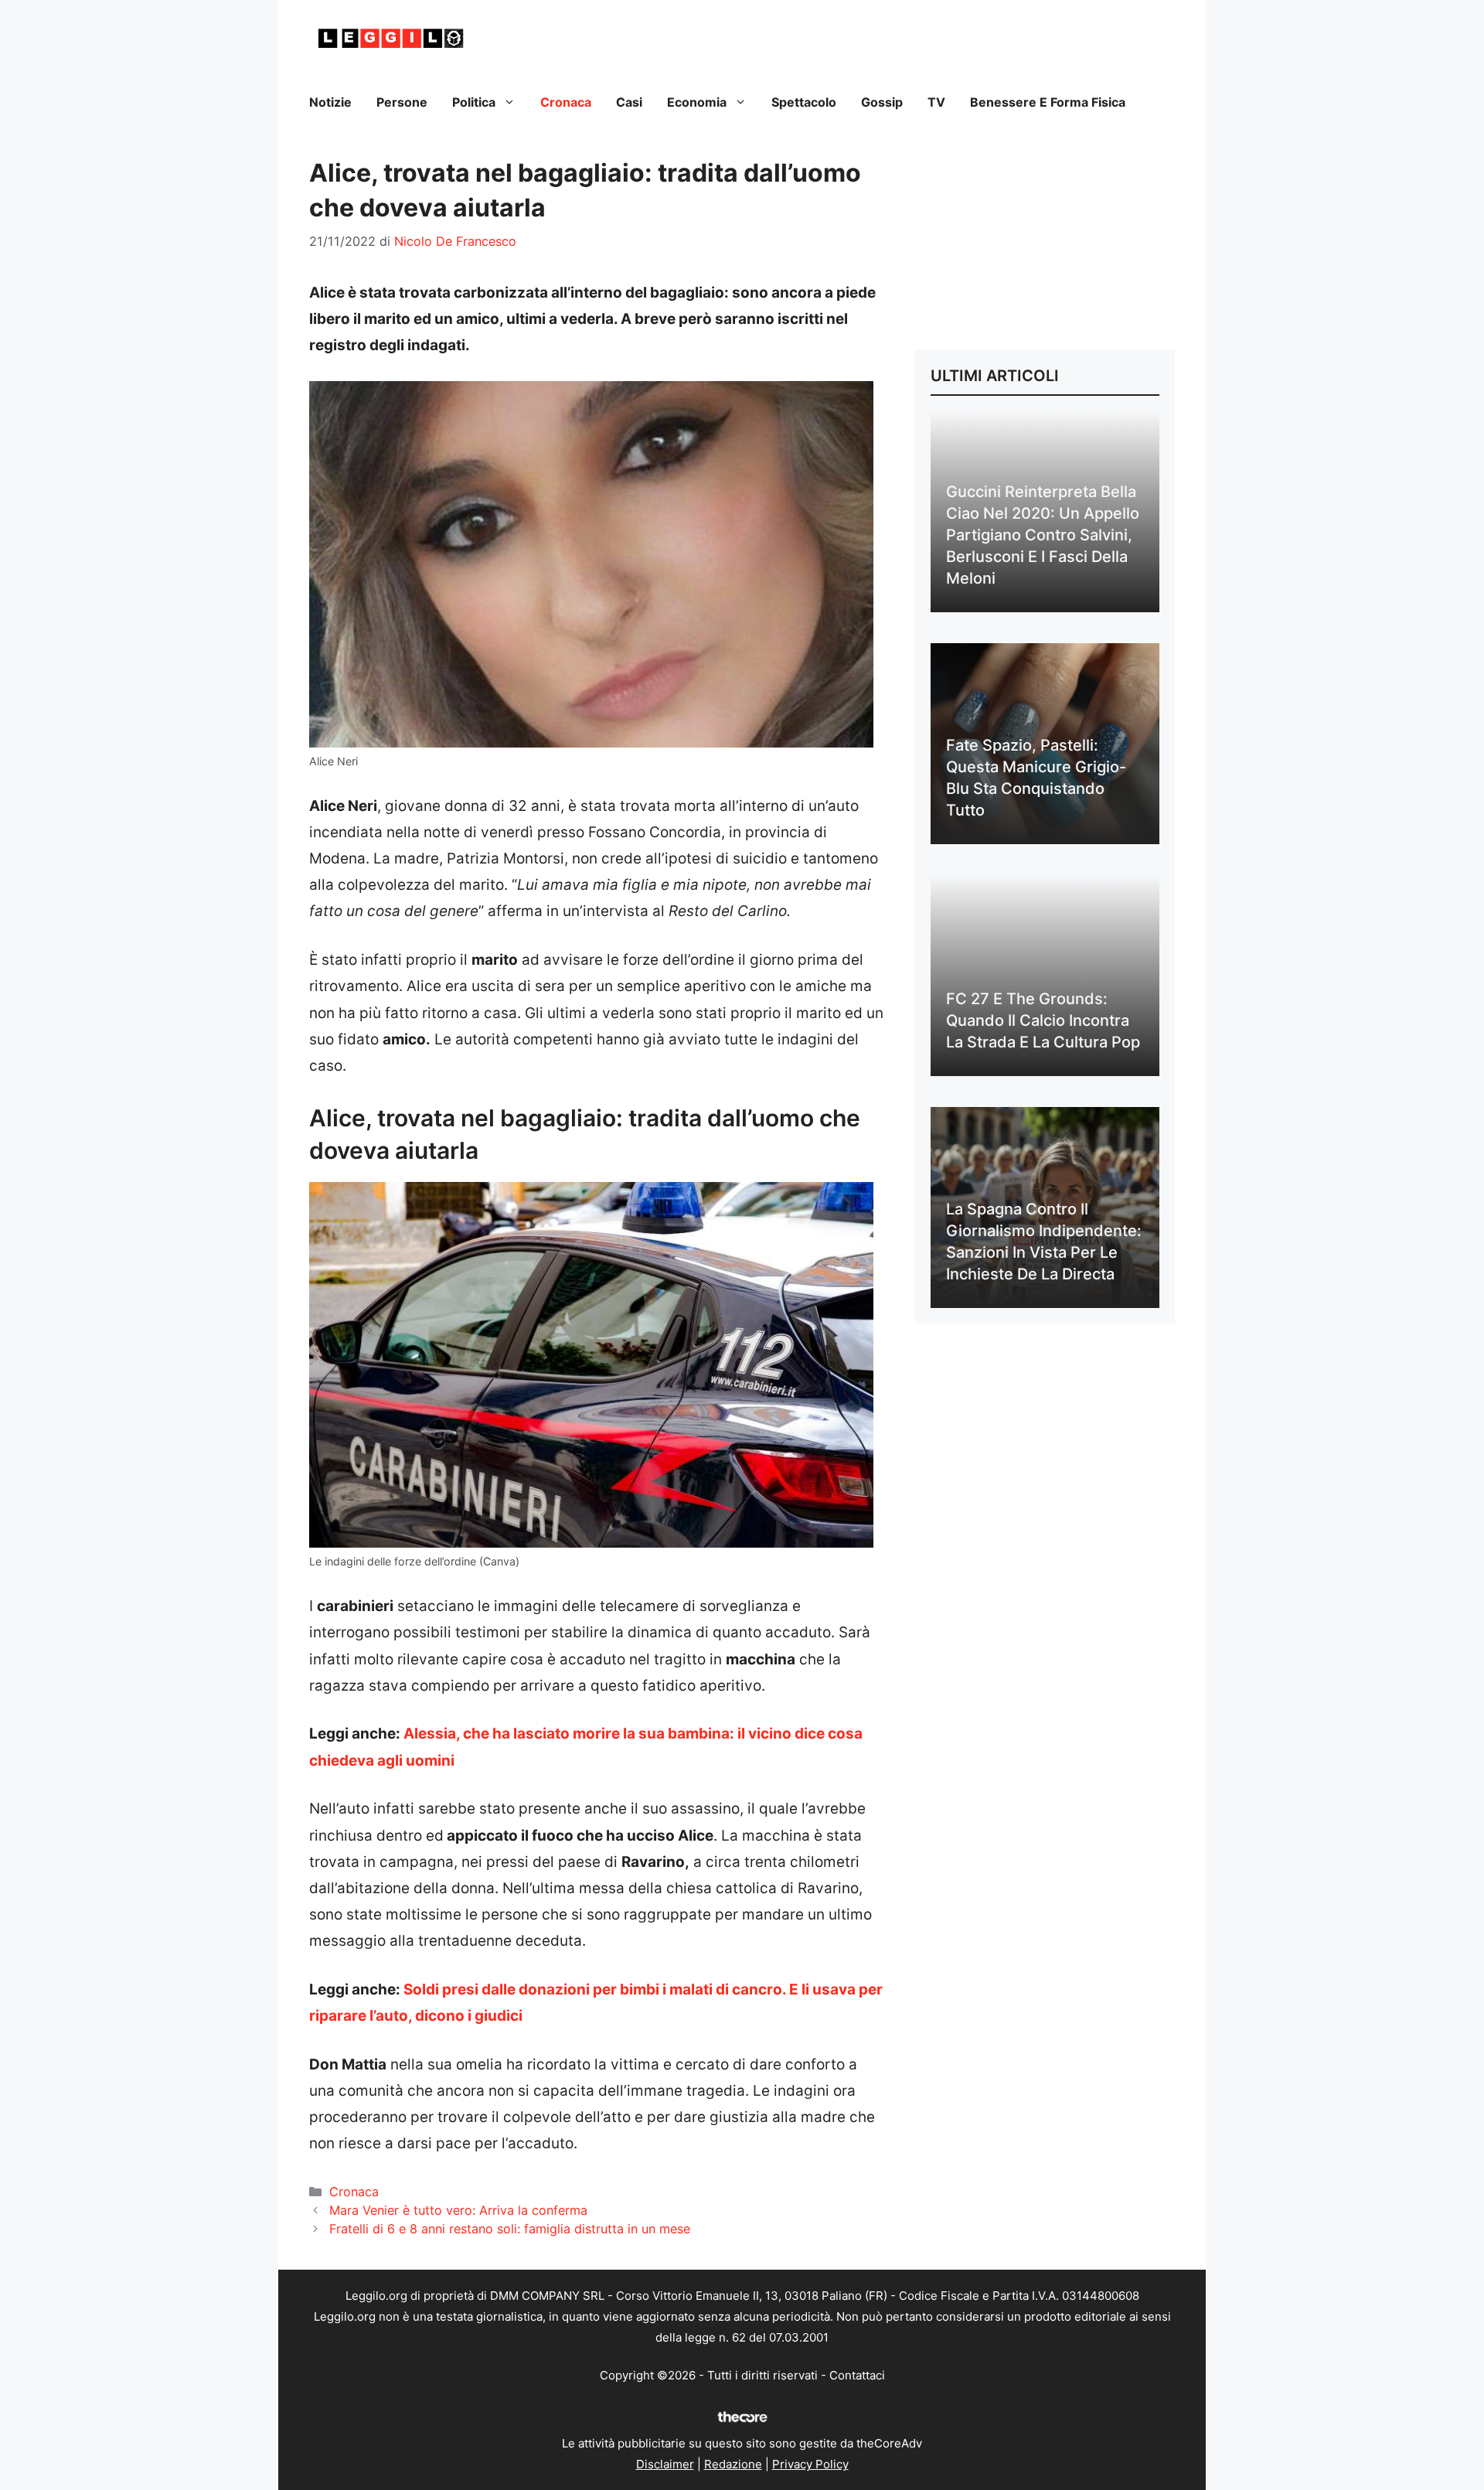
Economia (697, 102)
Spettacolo (804, 102)
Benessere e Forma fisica (1048, 102)
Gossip (882, 102)
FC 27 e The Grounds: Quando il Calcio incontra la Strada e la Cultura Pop (1043, 1020)
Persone (402, 102)
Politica (474, 102)
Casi (629, 102)
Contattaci (857, 2375)
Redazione (733, 2464)
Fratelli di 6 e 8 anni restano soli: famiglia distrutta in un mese (510, 2229)
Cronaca (566, 102)
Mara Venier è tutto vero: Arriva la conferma (458, 2210)
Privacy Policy (810, 2464)
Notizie (330, 102)
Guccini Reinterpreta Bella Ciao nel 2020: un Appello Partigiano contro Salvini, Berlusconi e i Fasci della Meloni (1043, 535)
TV (936, 102)
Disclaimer (665, 2464)
